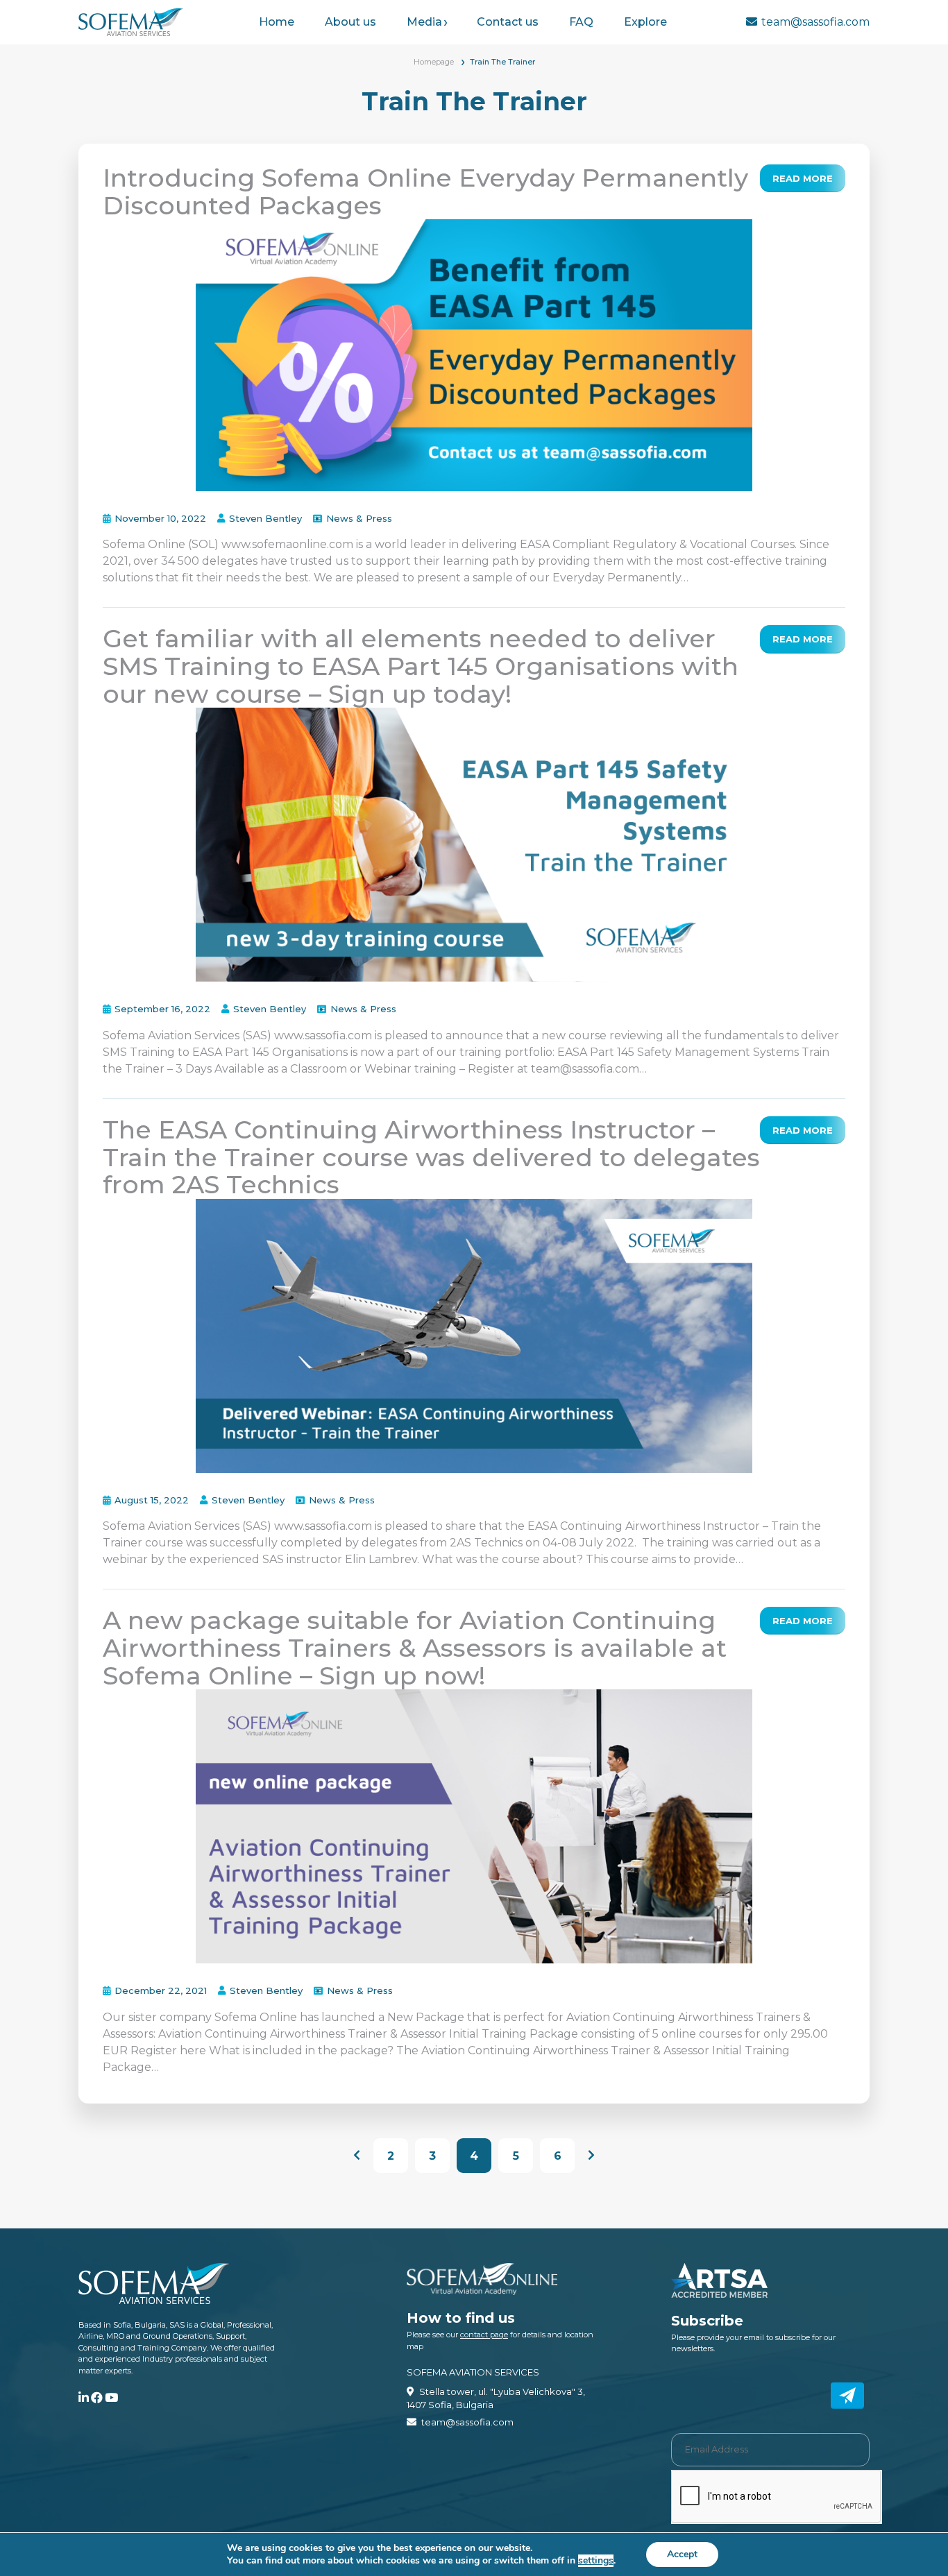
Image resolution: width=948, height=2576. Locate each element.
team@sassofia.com (815, 22)
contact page (484, 2335)
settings (596, 2561)
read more (803, 178)
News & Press (359, 518)
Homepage (434, 62)
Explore (645, 22)
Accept (682, 2554)
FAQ (581, 22)
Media (424, 22)
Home (277, 22)
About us (350, 22)
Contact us (508, 22)
